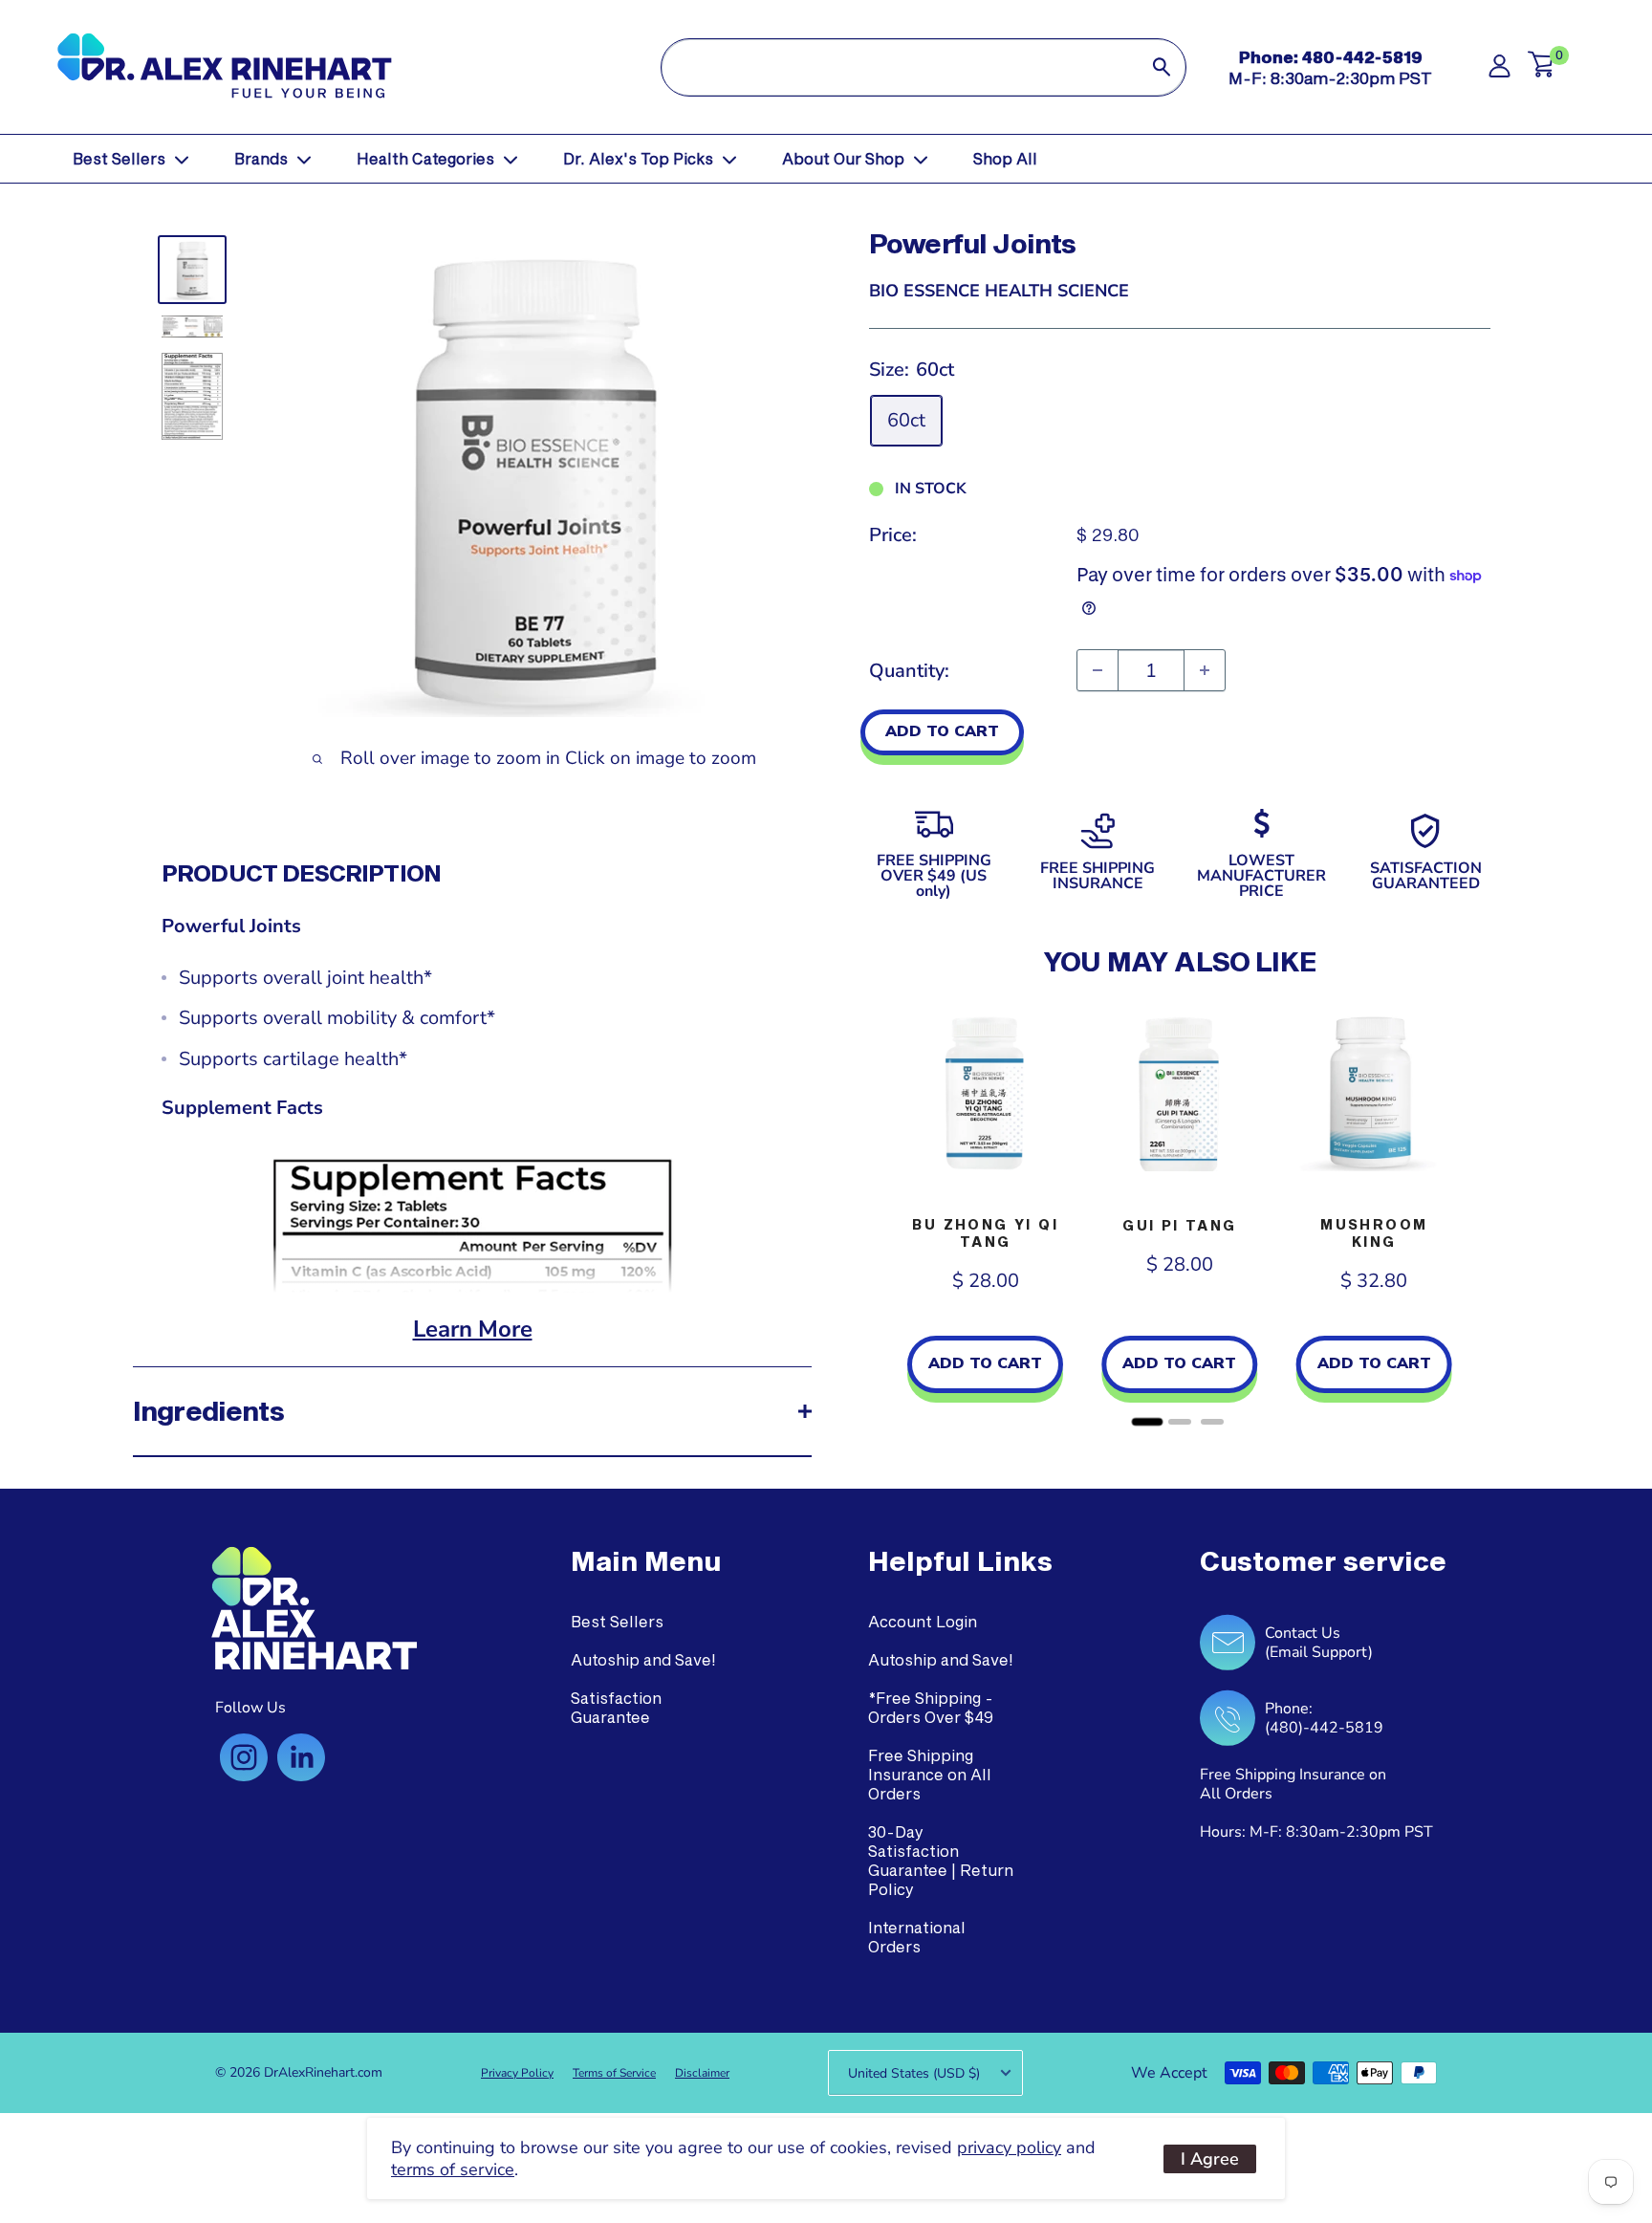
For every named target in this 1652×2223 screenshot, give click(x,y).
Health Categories (425, 158)
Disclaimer (702, 2073)
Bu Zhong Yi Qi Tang (985, 1233)
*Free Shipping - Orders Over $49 (931, 1707)
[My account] (1500, 71)
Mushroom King (1374, 1233)
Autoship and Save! (643, 1659)
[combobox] (900, 67)
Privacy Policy (517, 2073)
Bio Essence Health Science (999, 291)
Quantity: (909, 671)
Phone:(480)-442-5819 (1324, 1718)
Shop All (1005, 158)
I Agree (1210, 2159)
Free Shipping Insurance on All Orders (930, 1774)
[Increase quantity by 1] (1205, 670)
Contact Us (1303, 1633)
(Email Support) (1319, 1652)
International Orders (917, 1937)
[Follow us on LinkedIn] (301, 1757)
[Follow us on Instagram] (244, 1757)
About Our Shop (843, 158)
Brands (261, 158)
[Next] (1471, 1214)
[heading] (646, 1561)
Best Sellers (119, 158)
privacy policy (1009, 2147)
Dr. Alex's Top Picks (638, 158)
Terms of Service (614, 2073)
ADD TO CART (942, 731)
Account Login (923, 1621)
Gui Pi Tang (1179, 1225)
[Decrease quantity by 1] (1098, 670)
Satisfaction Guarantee (616, 1707)
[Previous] (888, 1214)
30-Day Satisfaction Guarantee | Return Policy (941, 1860)
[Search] (1162, 67)
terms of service (453, 2169)
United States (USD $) (914, 2073)
